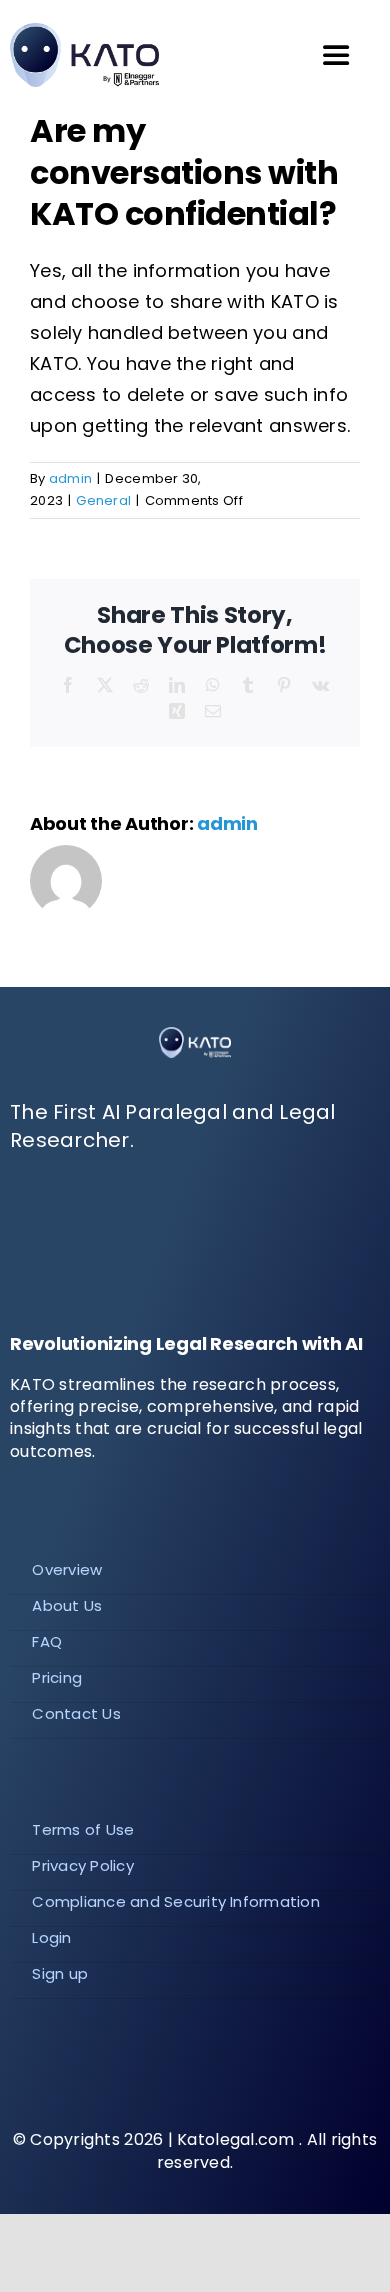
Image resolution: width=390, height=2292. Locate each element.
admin (70, 478)
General (103, 500)
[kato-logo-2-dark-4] (195, 1035)
